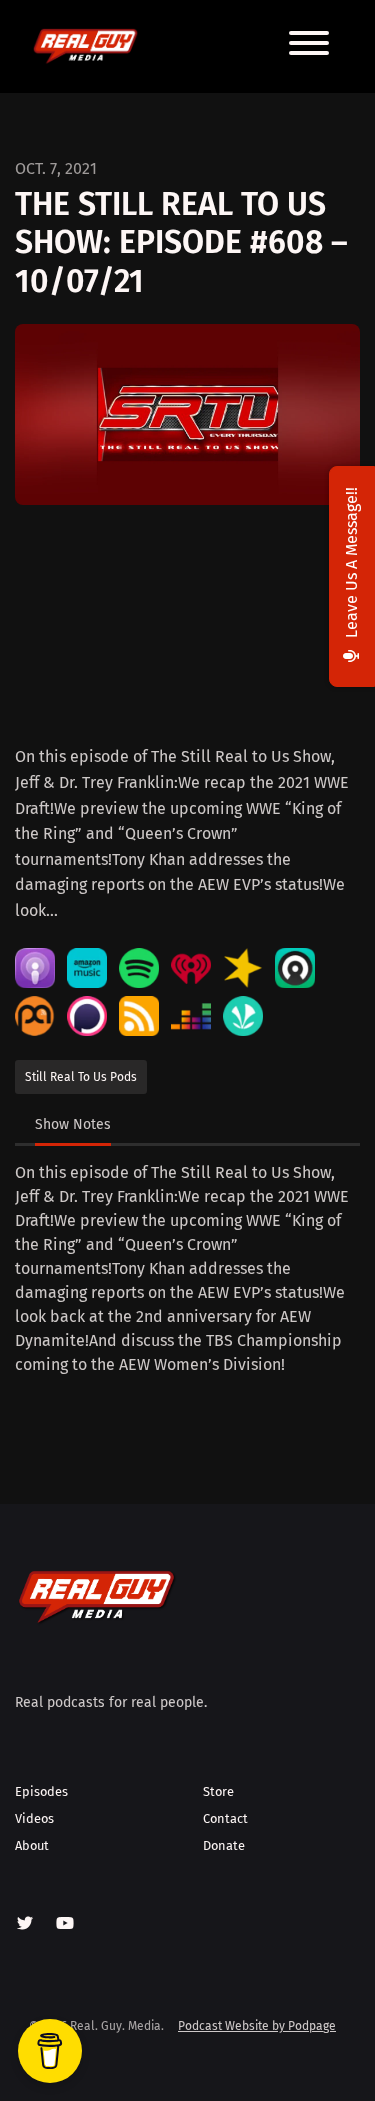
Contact (225, 1818)
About (32, 1845)
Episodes (41, 1791)
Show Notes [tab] (73, 1124)
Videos (34, 1818)
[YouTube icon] (65, 1924)
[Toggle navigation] (309, 46)
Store (218, 1791)
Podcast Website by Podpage (257, 2026)
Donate (224, 1845)
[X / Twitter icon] (25, 1924)
